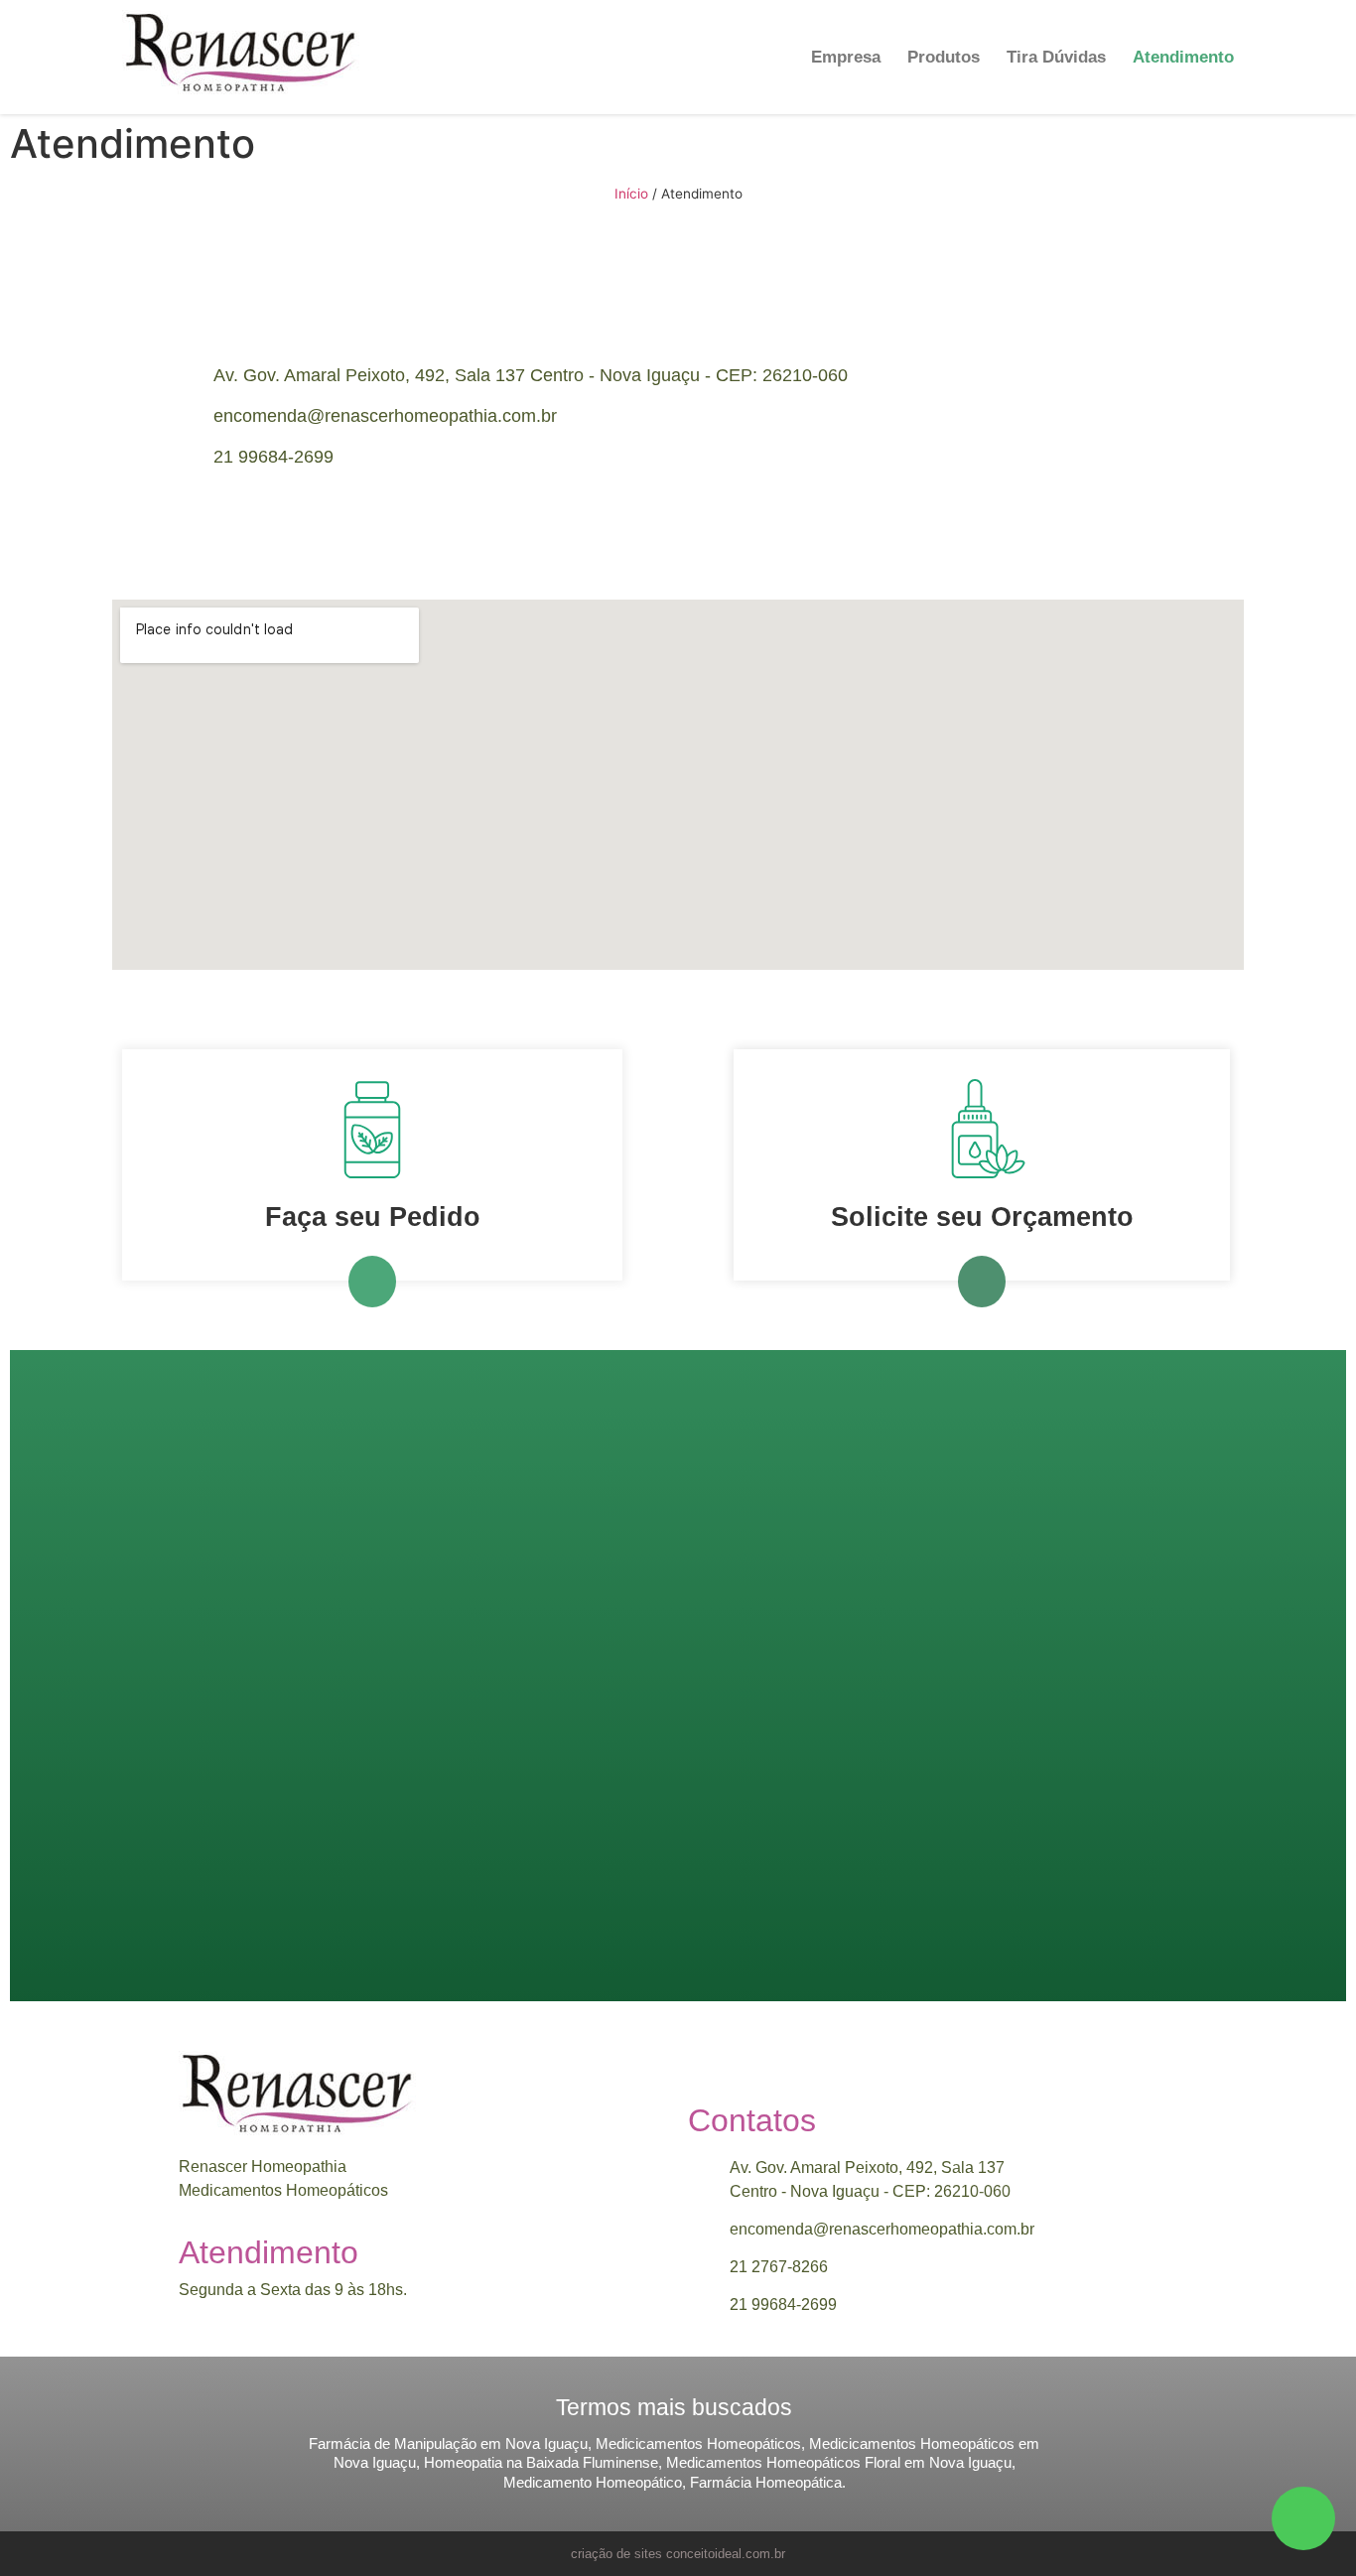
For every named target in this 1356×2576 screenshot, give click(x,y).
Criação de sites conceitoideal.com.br (678, 2554)
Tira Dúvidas (1056, 57)
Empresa (846, 57)
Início (631, 194)
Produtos (944, 57)
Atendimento (1183, 57)
